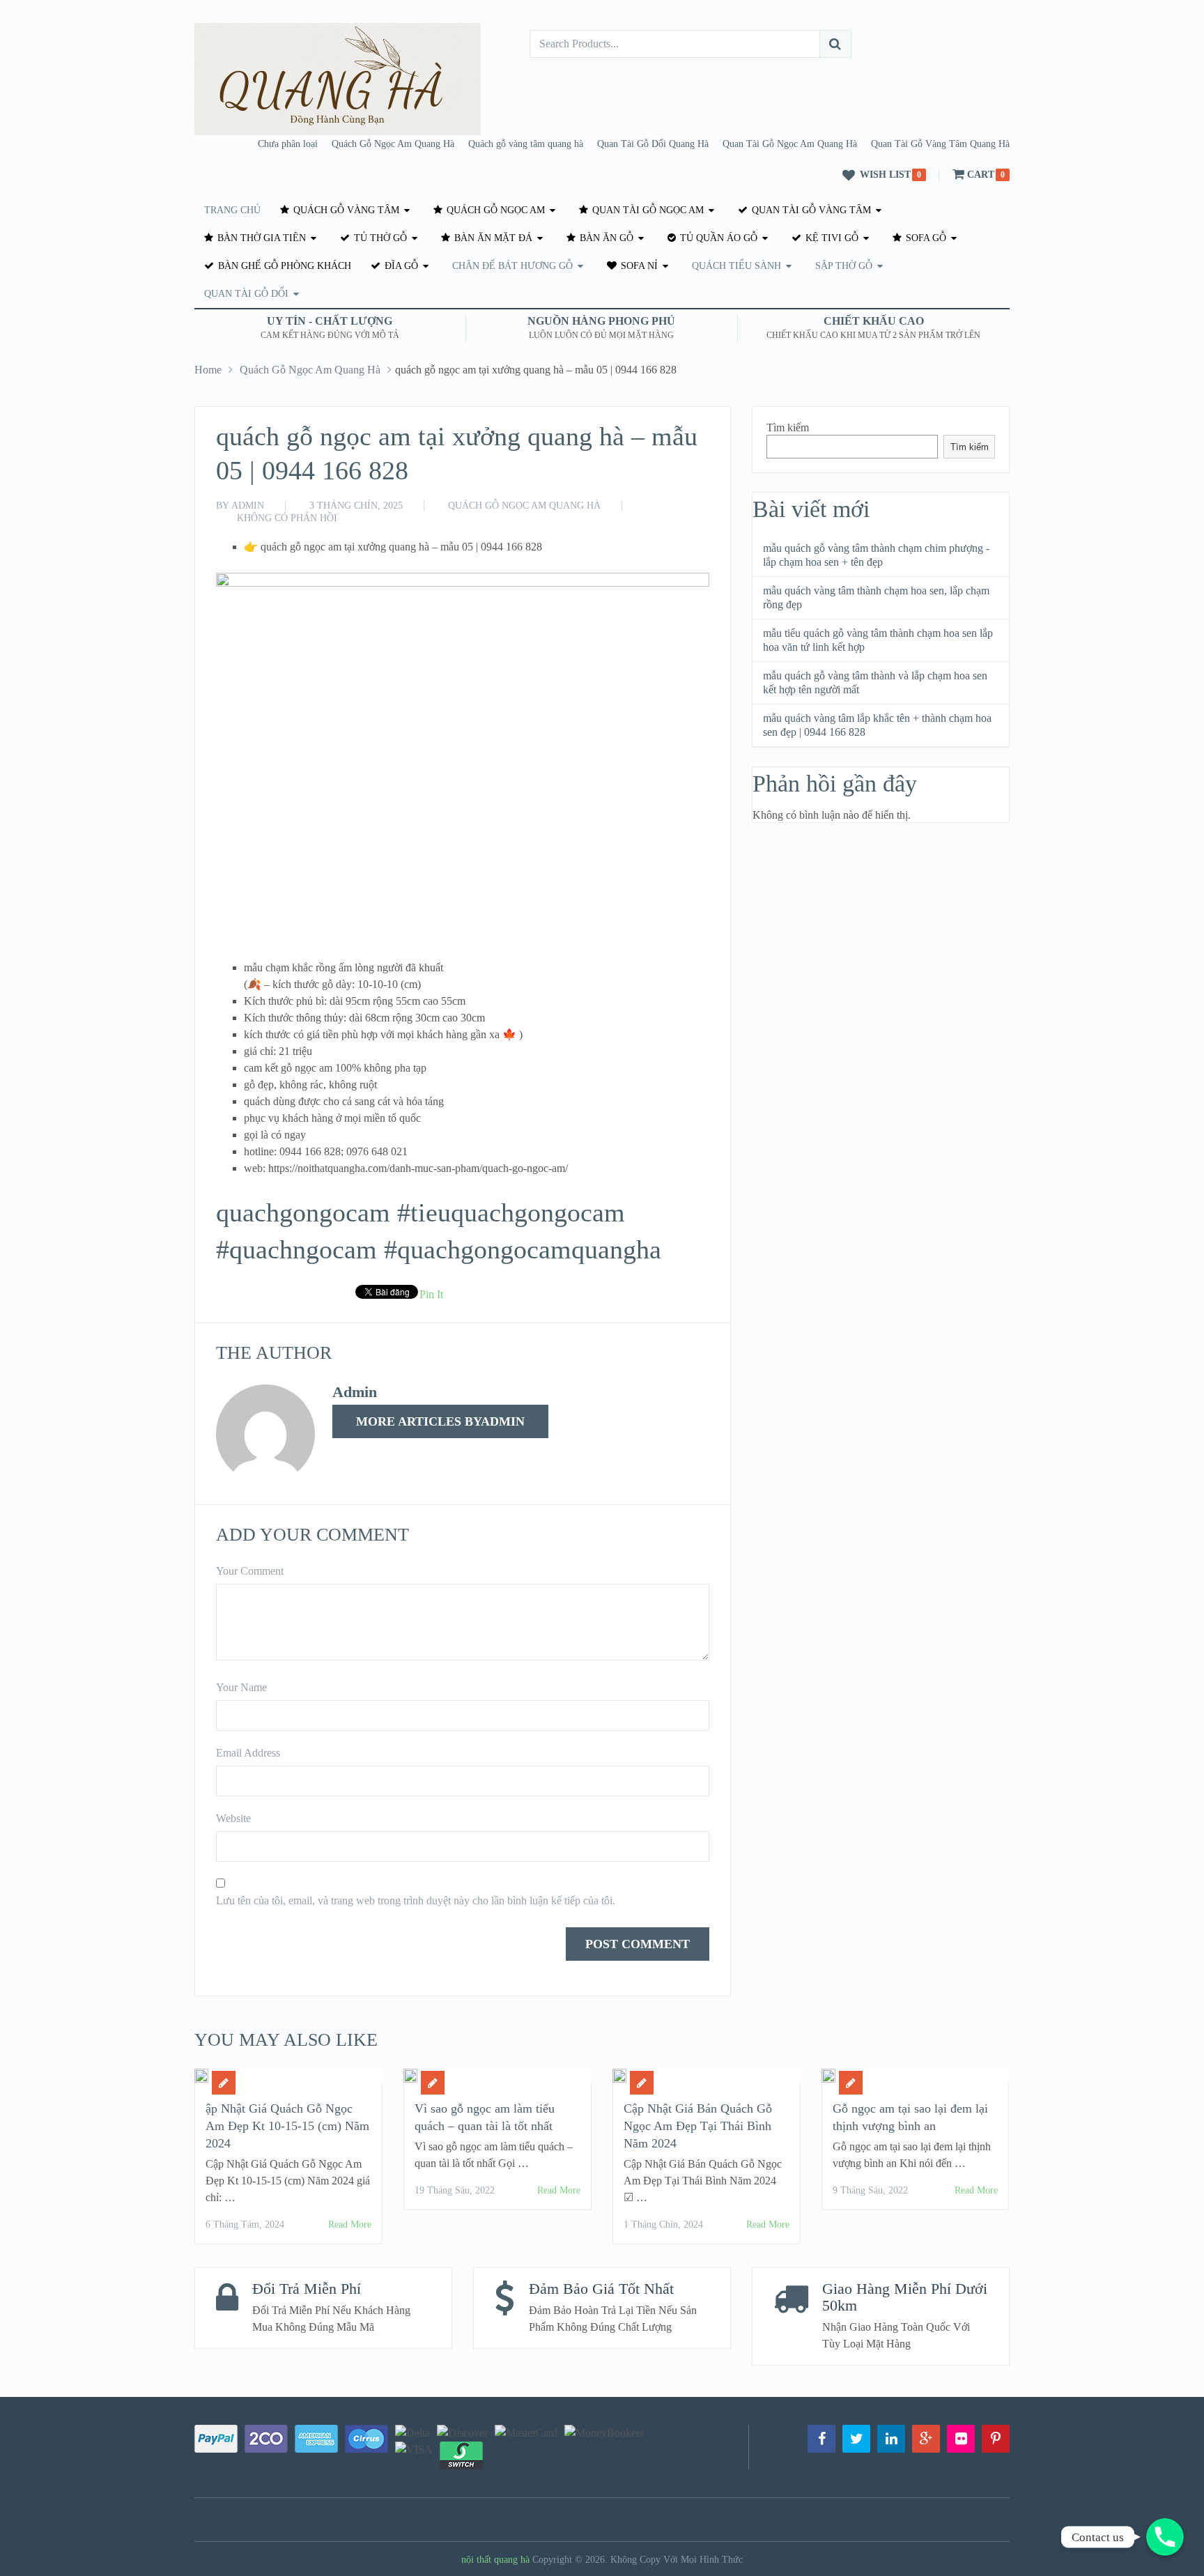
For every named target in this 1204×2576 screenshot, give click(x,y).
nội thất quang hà (495, 2560)
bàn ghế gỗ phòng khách (283, 266)
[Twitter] (856, 2439)
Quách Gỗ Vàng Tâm (345, 210)
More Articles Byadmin (440, 1421)
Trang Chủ (232, 210)
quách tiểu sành (736, 266)
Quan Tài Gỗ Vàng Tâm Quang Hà (940, 144)
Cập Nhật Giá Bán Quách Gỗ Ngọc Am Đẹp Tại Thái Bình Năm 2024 (698, 2126)
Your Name (241, 1687)
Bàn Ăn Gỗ (605, 238)
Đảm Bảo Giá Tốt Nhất (601, 2289)
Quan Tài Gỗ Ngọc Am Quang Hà (790, 144)
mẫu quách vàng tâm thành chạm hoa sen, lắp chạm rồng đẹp (876, 597)
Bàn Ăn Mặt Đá (492, 238)
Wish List (885, 175)
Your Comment (250, 1571)
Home (208, 370)
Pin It (431, 1294)
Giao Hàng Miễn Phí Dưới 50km (905, 2297)
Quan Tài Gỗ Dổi (246, 294)
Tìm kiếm (788, 427)
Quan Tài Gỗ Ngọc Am (647, 210)
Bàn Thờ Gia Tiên (260, 238)
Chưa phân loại (288, 144)
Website (233, 1818)
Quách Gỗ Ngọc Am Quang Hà (393, 144)
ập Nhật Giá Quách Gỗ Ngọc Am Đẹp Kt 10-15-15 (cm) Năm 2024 (287, 2126)
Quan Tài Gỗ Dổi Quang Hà (653, 144)
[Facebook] (821, 2439)
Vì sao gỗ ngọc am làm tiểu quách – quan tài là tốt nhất (485, 2117)
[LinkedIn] (891, 2439)
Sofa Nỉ (638, 266)
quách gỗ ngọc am (494, 210)
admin (248, 506)
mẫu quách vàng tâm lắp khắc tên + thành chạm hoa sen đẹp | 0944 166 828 (877, 725)
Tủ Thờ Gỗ (379, 238)
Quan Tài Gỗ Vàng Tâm (810, 210)
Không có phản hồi (287, 518)
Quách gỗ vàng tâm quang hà (526, 144)
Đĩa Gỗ (400, 266)
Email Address (248, 1753)
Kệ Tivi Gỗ (831, 238)
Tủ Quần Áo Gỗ (717, 238)
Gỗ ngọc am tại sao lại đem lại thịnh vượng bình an (910, 2117)
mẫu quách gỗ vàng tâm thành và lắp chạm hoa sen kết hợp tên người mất (875, 682)
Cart (981, 175)
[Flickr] (961, 2439)
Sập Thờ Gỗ (844, 266)
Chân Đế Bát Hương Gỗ (512, 266)
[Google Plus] (926, 2439)
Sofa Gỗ (925, 238)
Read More (350, 2224)
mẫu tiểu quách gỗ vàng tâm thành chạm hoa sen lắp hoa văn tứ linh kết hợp (878, 640)
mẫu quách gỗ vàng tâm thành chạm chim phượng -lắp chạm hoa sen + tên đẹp (876, 555)
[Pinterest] (996, 2439)
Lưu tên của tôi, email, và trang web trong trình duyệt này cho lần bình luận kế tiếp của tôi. (416, 1900)
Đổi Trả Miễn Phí (307, 2289)
